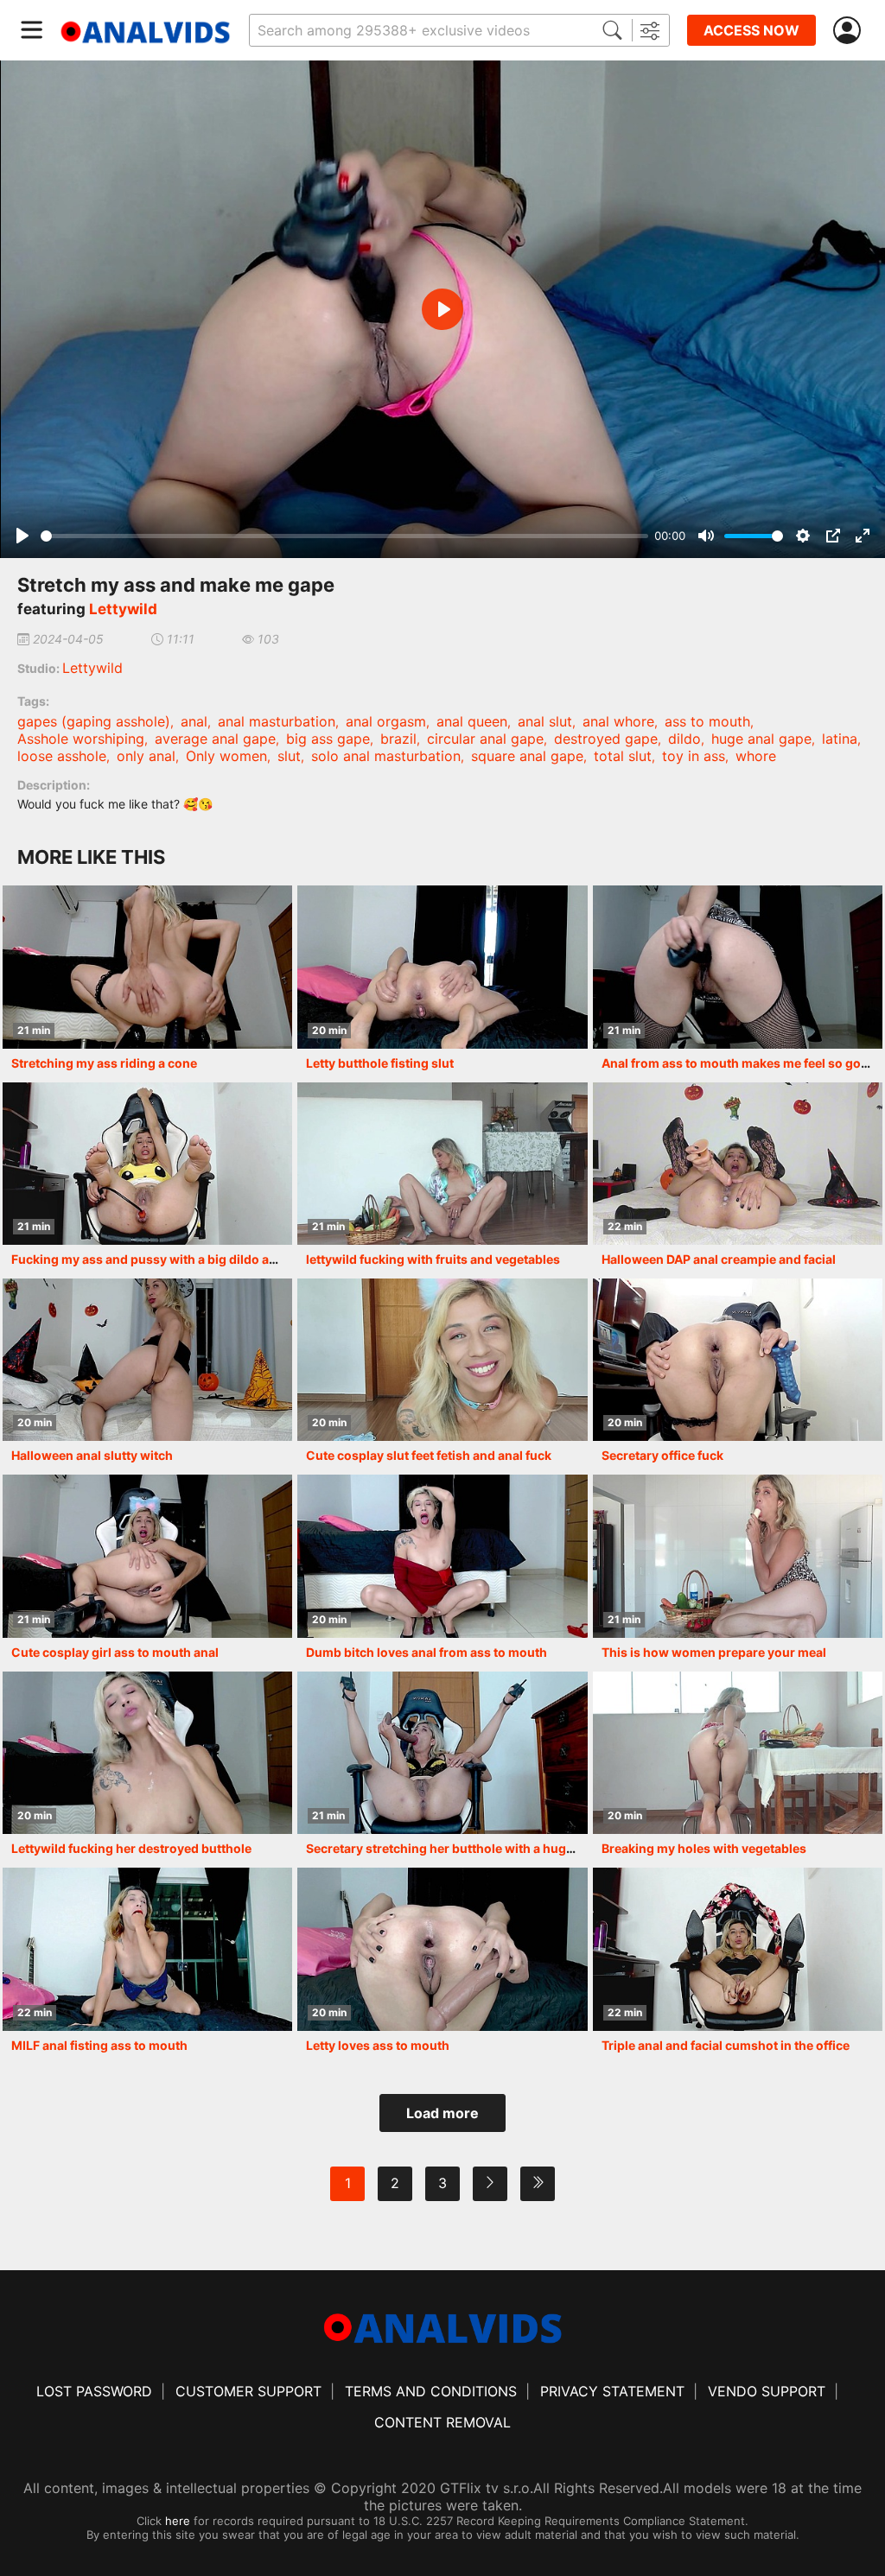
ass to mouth (707, 721)
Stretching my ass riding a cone (104, 1063)
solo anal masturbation (386, 756)
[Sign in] (850, 31)
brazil (398, 739)
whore (756, 756)
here (178, 2521)
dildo (684, 739)
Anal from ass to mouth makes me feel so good (739, 1063)
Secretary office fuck (662, 1455)
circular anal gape (485, 739)
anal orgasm (386, 721)
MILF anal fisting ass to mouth (99, 2045)
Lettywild (123, 609)
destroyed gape (606, 739)
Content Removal (442, 2422)
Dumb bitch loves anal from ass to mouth (427, 1652)
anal (194, 721)
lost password (94, 2391)
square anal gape (527, 756)
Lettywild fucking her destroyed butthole (131, 1848)
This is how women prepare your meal (714, 1652)
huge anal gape (761, 739)
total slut (623, 756)
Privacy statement (612, 2391)
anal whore (618, 721)
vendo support (767, 2391)
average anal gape (215, 739)
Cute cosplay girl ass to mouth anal (115, 1652)
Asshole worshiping (81, 739)
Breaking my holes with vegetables (704, 1848)
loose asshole (62, 756)
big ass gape (328, 739)
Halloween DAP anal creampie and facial (719, 1259)
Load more (442, 2113)
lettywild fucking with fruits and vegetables (433, 1259)
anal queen (472, 721)
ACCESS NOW (751, 30)
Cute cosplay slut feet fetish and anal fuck (429, 1455)
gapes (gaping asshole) (94, 721)
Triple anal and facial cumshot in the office (726, 2045)
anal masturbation (277, 721)
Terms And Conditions (431, 2391)
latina (840, 739)
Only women (226, 756)
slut (289, 756)
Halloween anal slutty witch (92, 1455)
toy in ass (694, 756)
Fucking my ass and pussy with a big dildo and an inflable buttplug (207, 1259)
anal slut (545, 721)
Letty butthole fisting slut (380, 1063)
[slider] (344, 536)
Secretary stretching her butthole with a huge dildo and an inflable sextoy (522, 1848)
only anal (146, 756)
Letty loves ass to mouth (378, 2045)
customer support (248, 2391)
